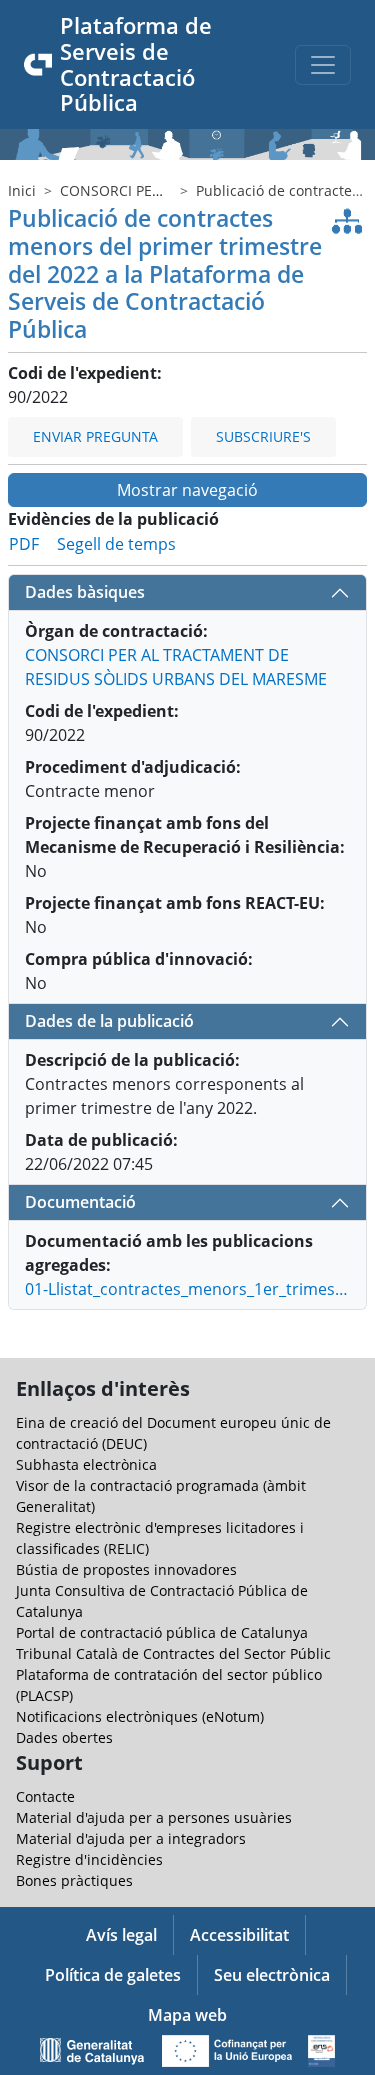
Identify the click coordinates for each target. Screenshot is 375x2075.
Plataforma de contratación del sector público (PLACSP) (169, 1685)
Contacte (45, 1796)
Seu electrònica (272, 1975)
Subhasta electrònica (86, 1464)
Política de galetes (113, 1975)
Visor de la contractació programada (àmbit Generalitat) (161, 1496)
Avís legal (121, 1935)
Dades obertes (64, 1737)
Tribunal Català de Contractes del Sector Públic (173, 1653)
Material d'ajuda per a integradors (131, 1838)
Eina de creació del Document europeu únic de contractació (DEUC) (173, 1433)
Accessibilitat (239, 1935)
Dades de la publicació (109, 1021)
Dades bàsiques (85, 592)
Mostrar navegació (187, 490)
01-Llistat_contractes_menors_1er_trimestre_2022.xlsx (187, 1289)
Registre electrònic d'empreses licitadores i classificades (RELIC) (160, 1538)
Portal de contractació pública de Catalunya (162, 1632)
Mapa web (187, 2015)
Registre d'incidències (89, 1859)
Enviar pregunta (95, 436)
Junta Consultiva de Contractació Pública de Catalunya (162, 1601)
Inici (22, 190)
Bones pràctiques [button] (74, 1880)
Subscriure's (263, 436)
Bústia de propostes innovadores (126, 1569)
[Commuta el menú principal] (323, 65)
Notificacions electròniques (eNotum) (140, 1716)
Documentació (80, 1202)
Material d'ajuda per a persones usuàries (154, 1817)
